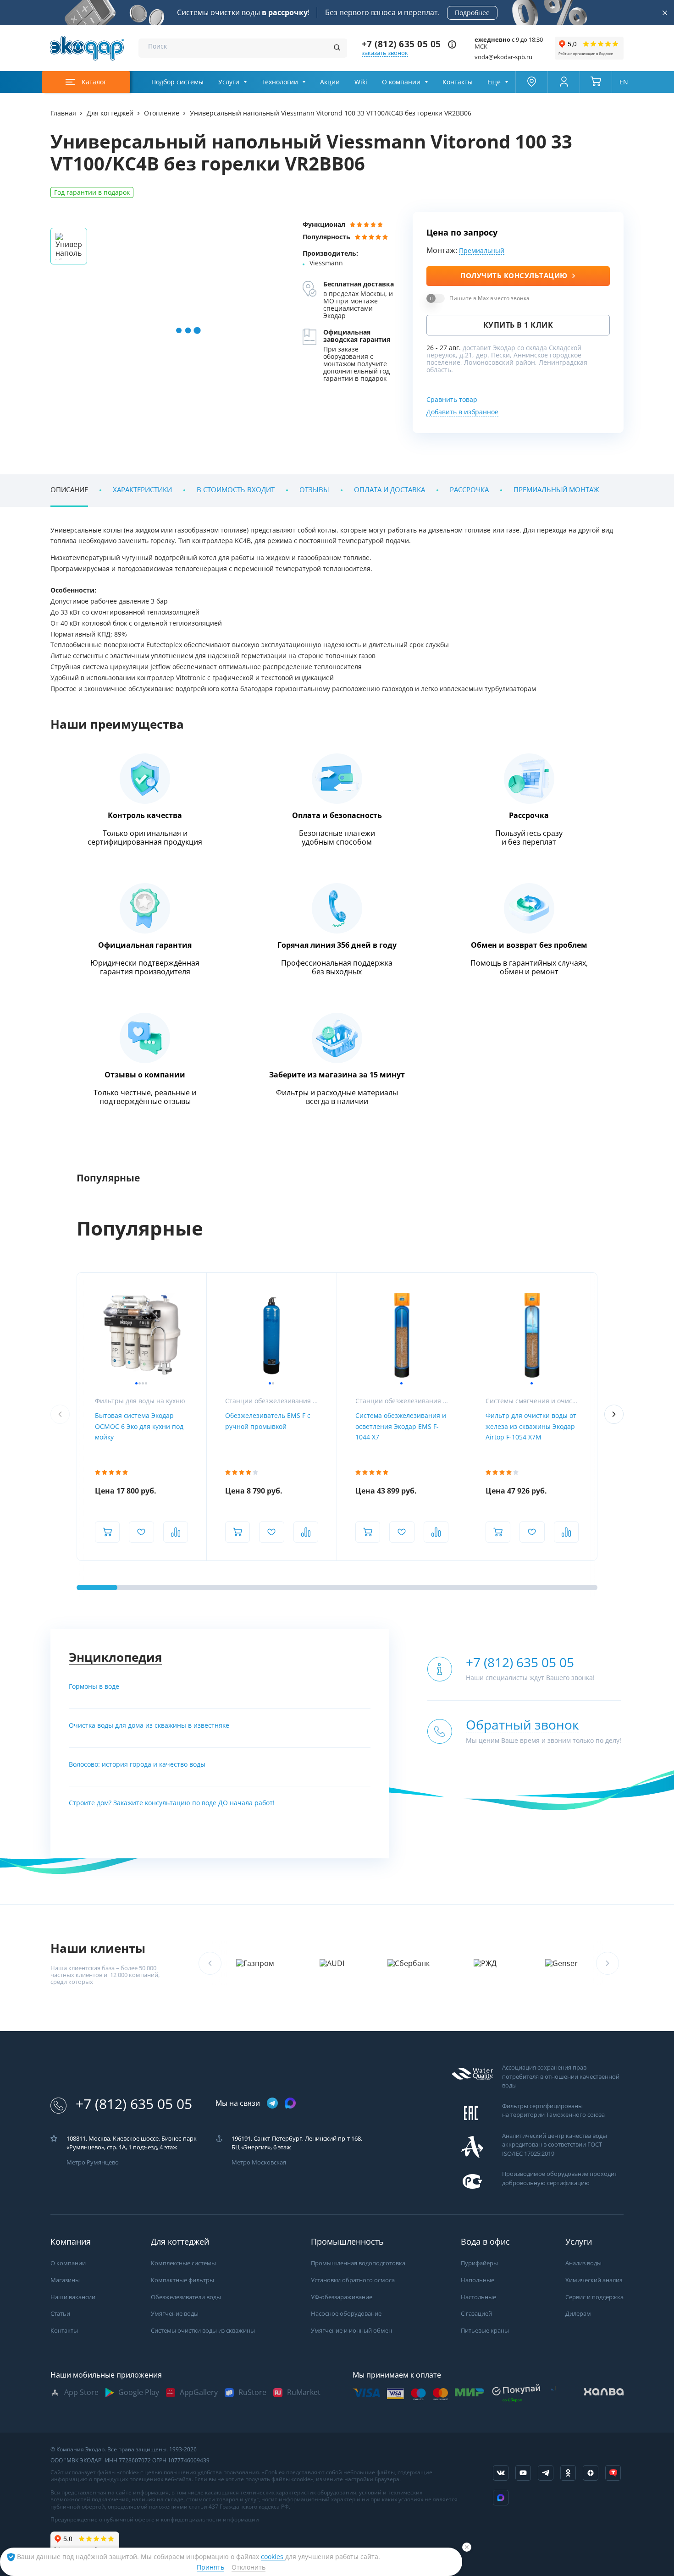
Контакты (458, 82)
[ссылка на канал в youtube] (523, 2473)
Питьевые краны (485, 2331)
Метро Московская (259, 2162)
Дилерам (578, 2314)
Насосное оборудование (346, 2314)
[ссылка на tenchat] (613, 2473)
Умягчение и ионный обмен (351, 2331)
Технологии (280, 82)
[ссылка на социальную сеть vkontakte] (501, 2473)
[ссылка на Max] (501, 2498)
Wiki (361, 82)
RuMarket (304, 2392)
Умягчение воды (175, 2314)
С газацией (476, 2314)
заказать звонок (385, 53)
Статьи (60, 2314)
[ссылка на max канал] (290, 2103)
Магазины (65, 2280)
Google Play (139, 2392)
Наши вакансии (73, 2297)
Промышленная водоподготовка (358, 2263)
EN (624, 82)
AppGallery (199, 2392)
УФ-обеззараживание (342, 2297)
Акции (330, 82)
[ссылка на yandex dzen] (591, 2473)
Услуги (229, 82)
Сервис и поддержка (594, 2297)
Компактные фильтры (182, 2280)
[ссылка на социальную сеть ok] (568, 2473)
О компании (401, 82)
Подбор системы (177, 82)
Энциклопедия (115, 1657)
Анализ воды (583, 2263)
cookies (273, 2557)
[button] (614, 1414)
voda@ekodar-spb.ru (503, 57)
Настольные (478, 2297)
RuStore (252, 2392)
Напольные (478, 2280)
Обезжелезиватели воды (186, 2297)
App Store (81, 2392)
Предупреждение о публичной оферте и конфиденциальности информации (155, 2520)
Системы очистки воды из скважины (203, 2331)
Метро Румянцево (93, 2162)
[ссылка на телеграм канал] (272, 2104)
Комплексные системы (183, 2263)
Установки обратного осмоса (353, 2280)
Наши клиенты (98, 1948)
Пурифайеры (479, 2263)
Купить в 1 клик (518, 325)
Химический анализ (594, 2280)
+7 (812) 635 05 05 (401, 44)
